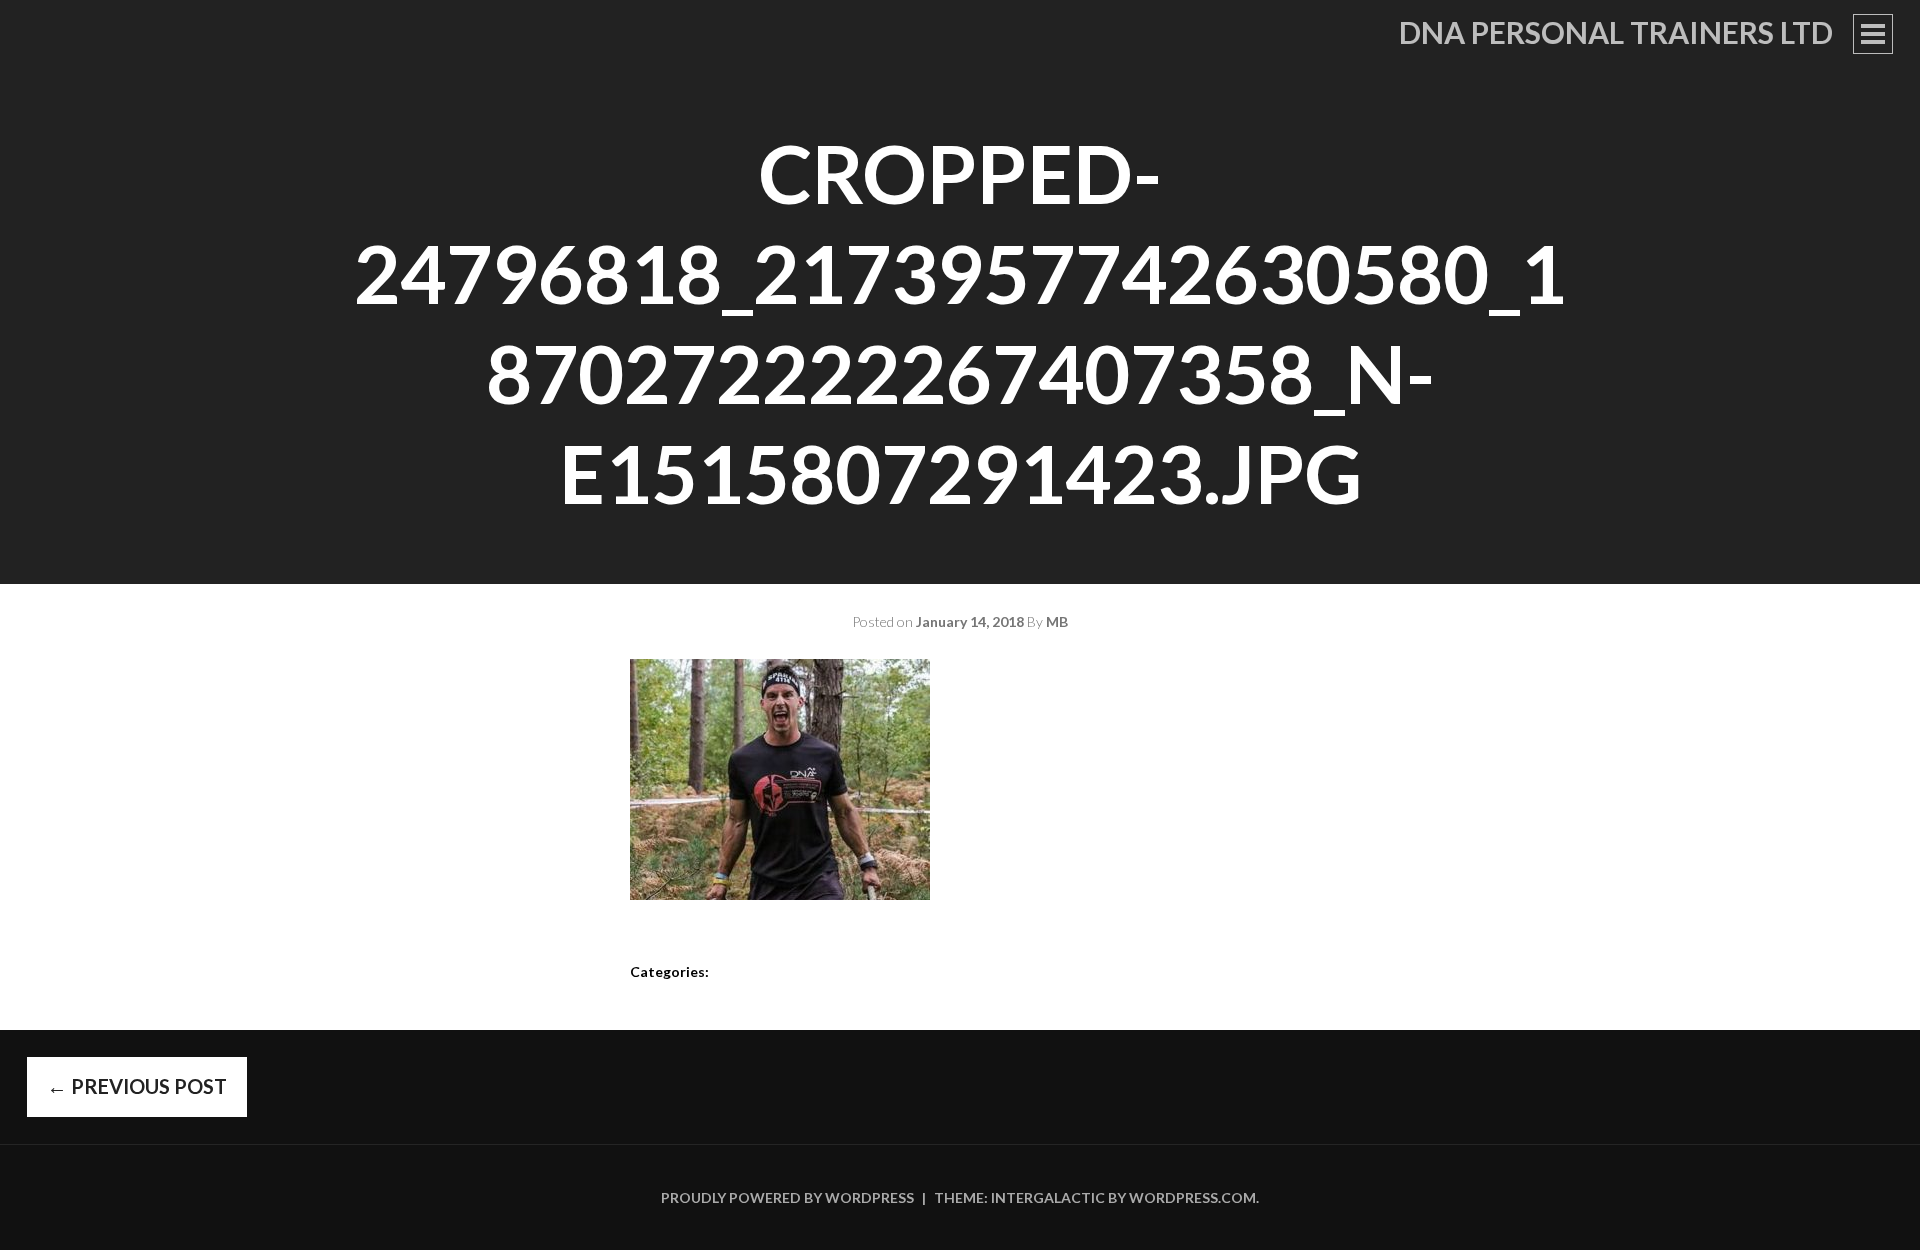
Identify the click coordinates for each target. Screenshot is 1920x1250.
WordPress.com (1192, 1197)
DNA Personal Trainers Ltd (1616, 32)
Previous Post (137, 1086)
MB (1057, 621)
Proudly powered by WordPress (787, 1197)
